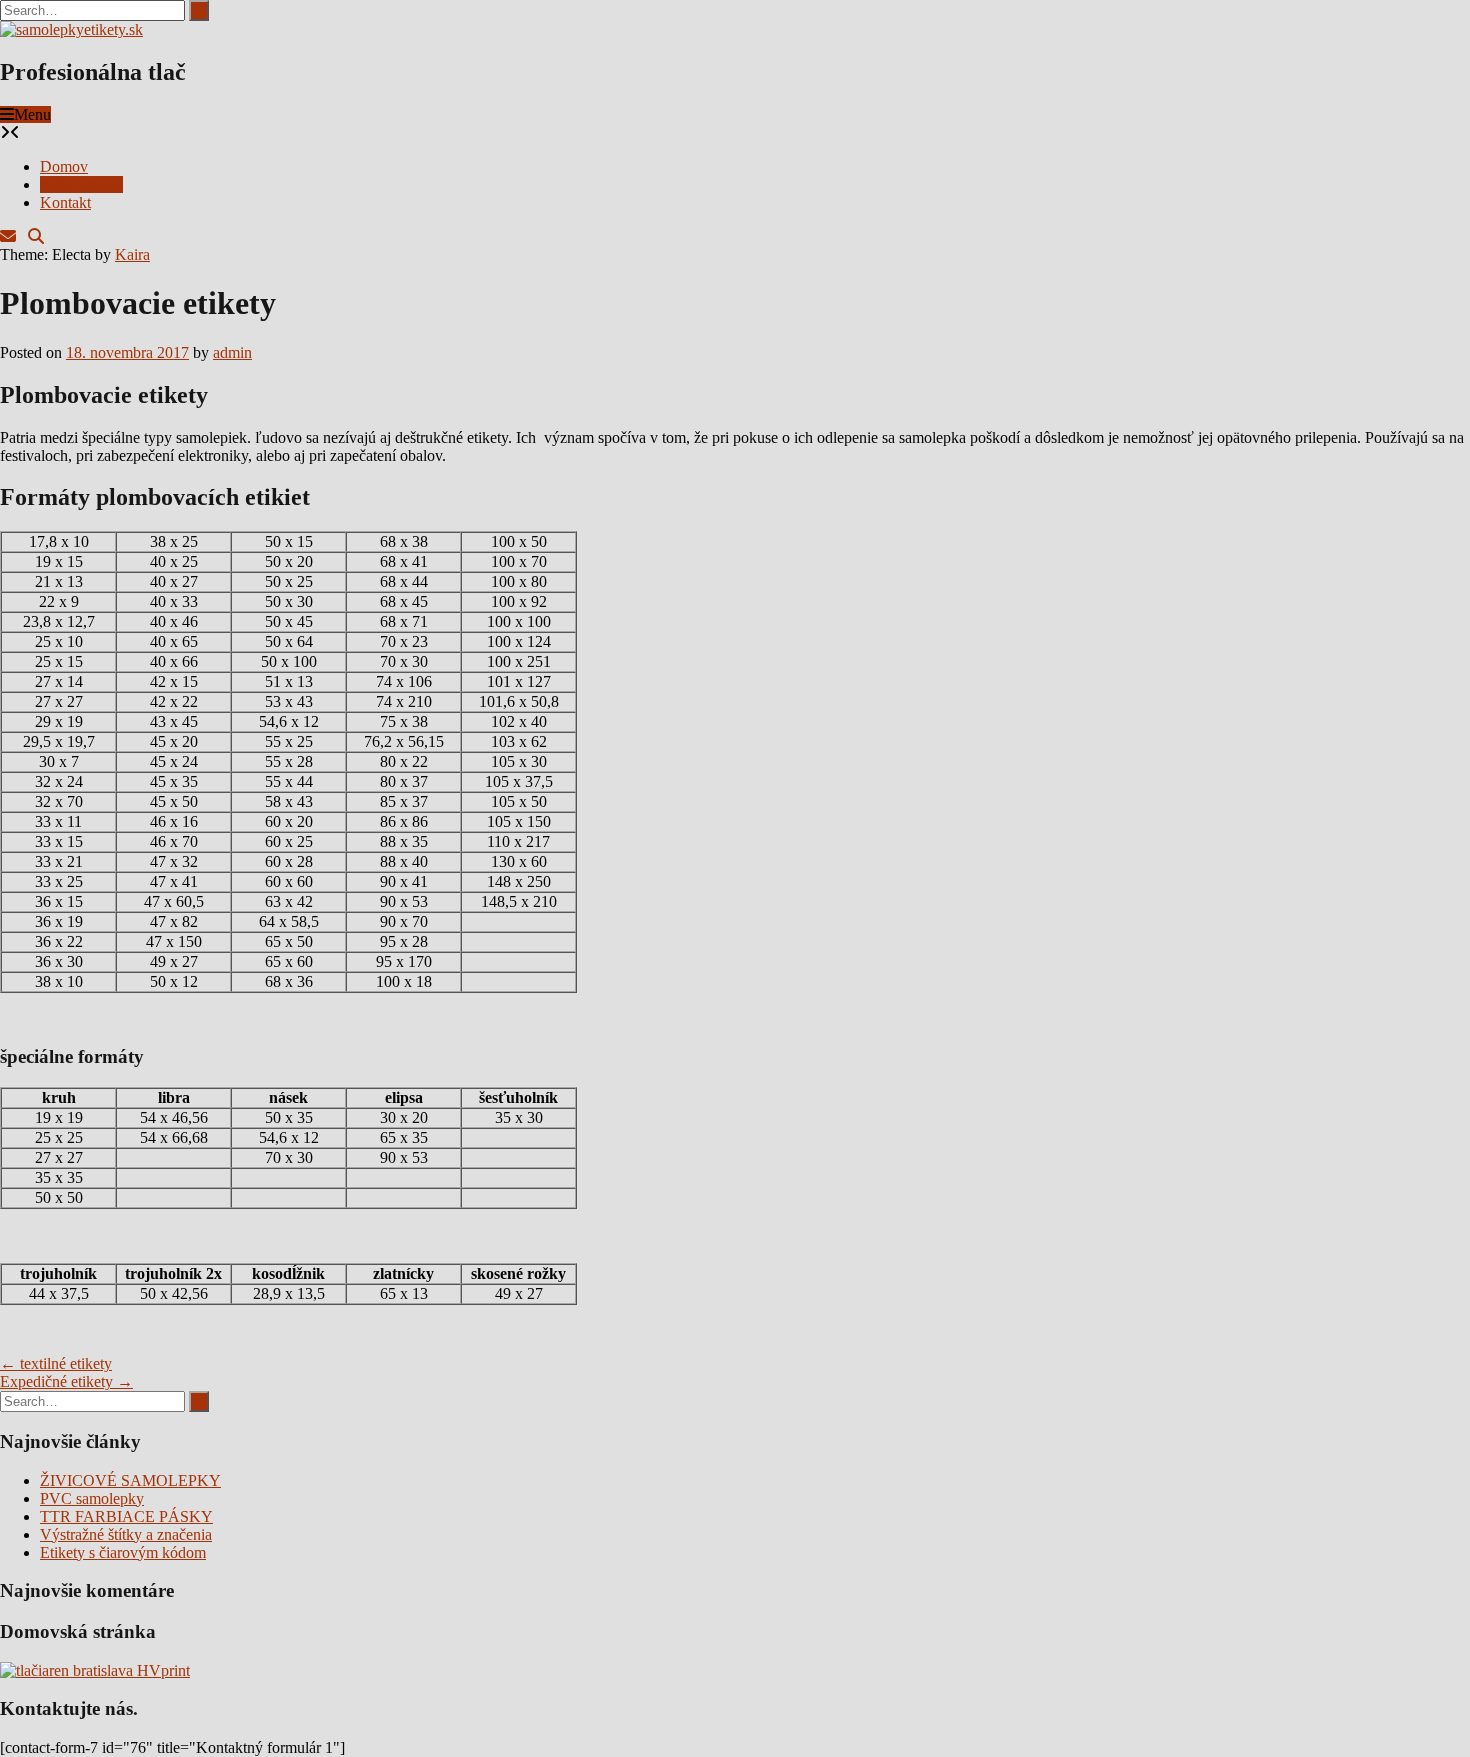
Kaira (132, 254)
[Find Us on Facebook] (22, 236)
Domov (64, 166)
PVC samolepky (92, 1498)
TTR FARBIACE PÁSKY (126, 1516)
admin (232, 352)
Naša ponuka (81, 184)
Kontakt (65, 202)
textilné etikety (56, 1363)
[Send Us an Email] (8, 236)
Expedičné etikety (66, 1381)
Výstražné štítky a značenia (126, 1534)
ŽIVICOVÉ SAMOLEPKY (130, 1480)
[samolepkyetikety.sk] (71, 29)
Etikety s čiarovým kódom (123, 1552)
